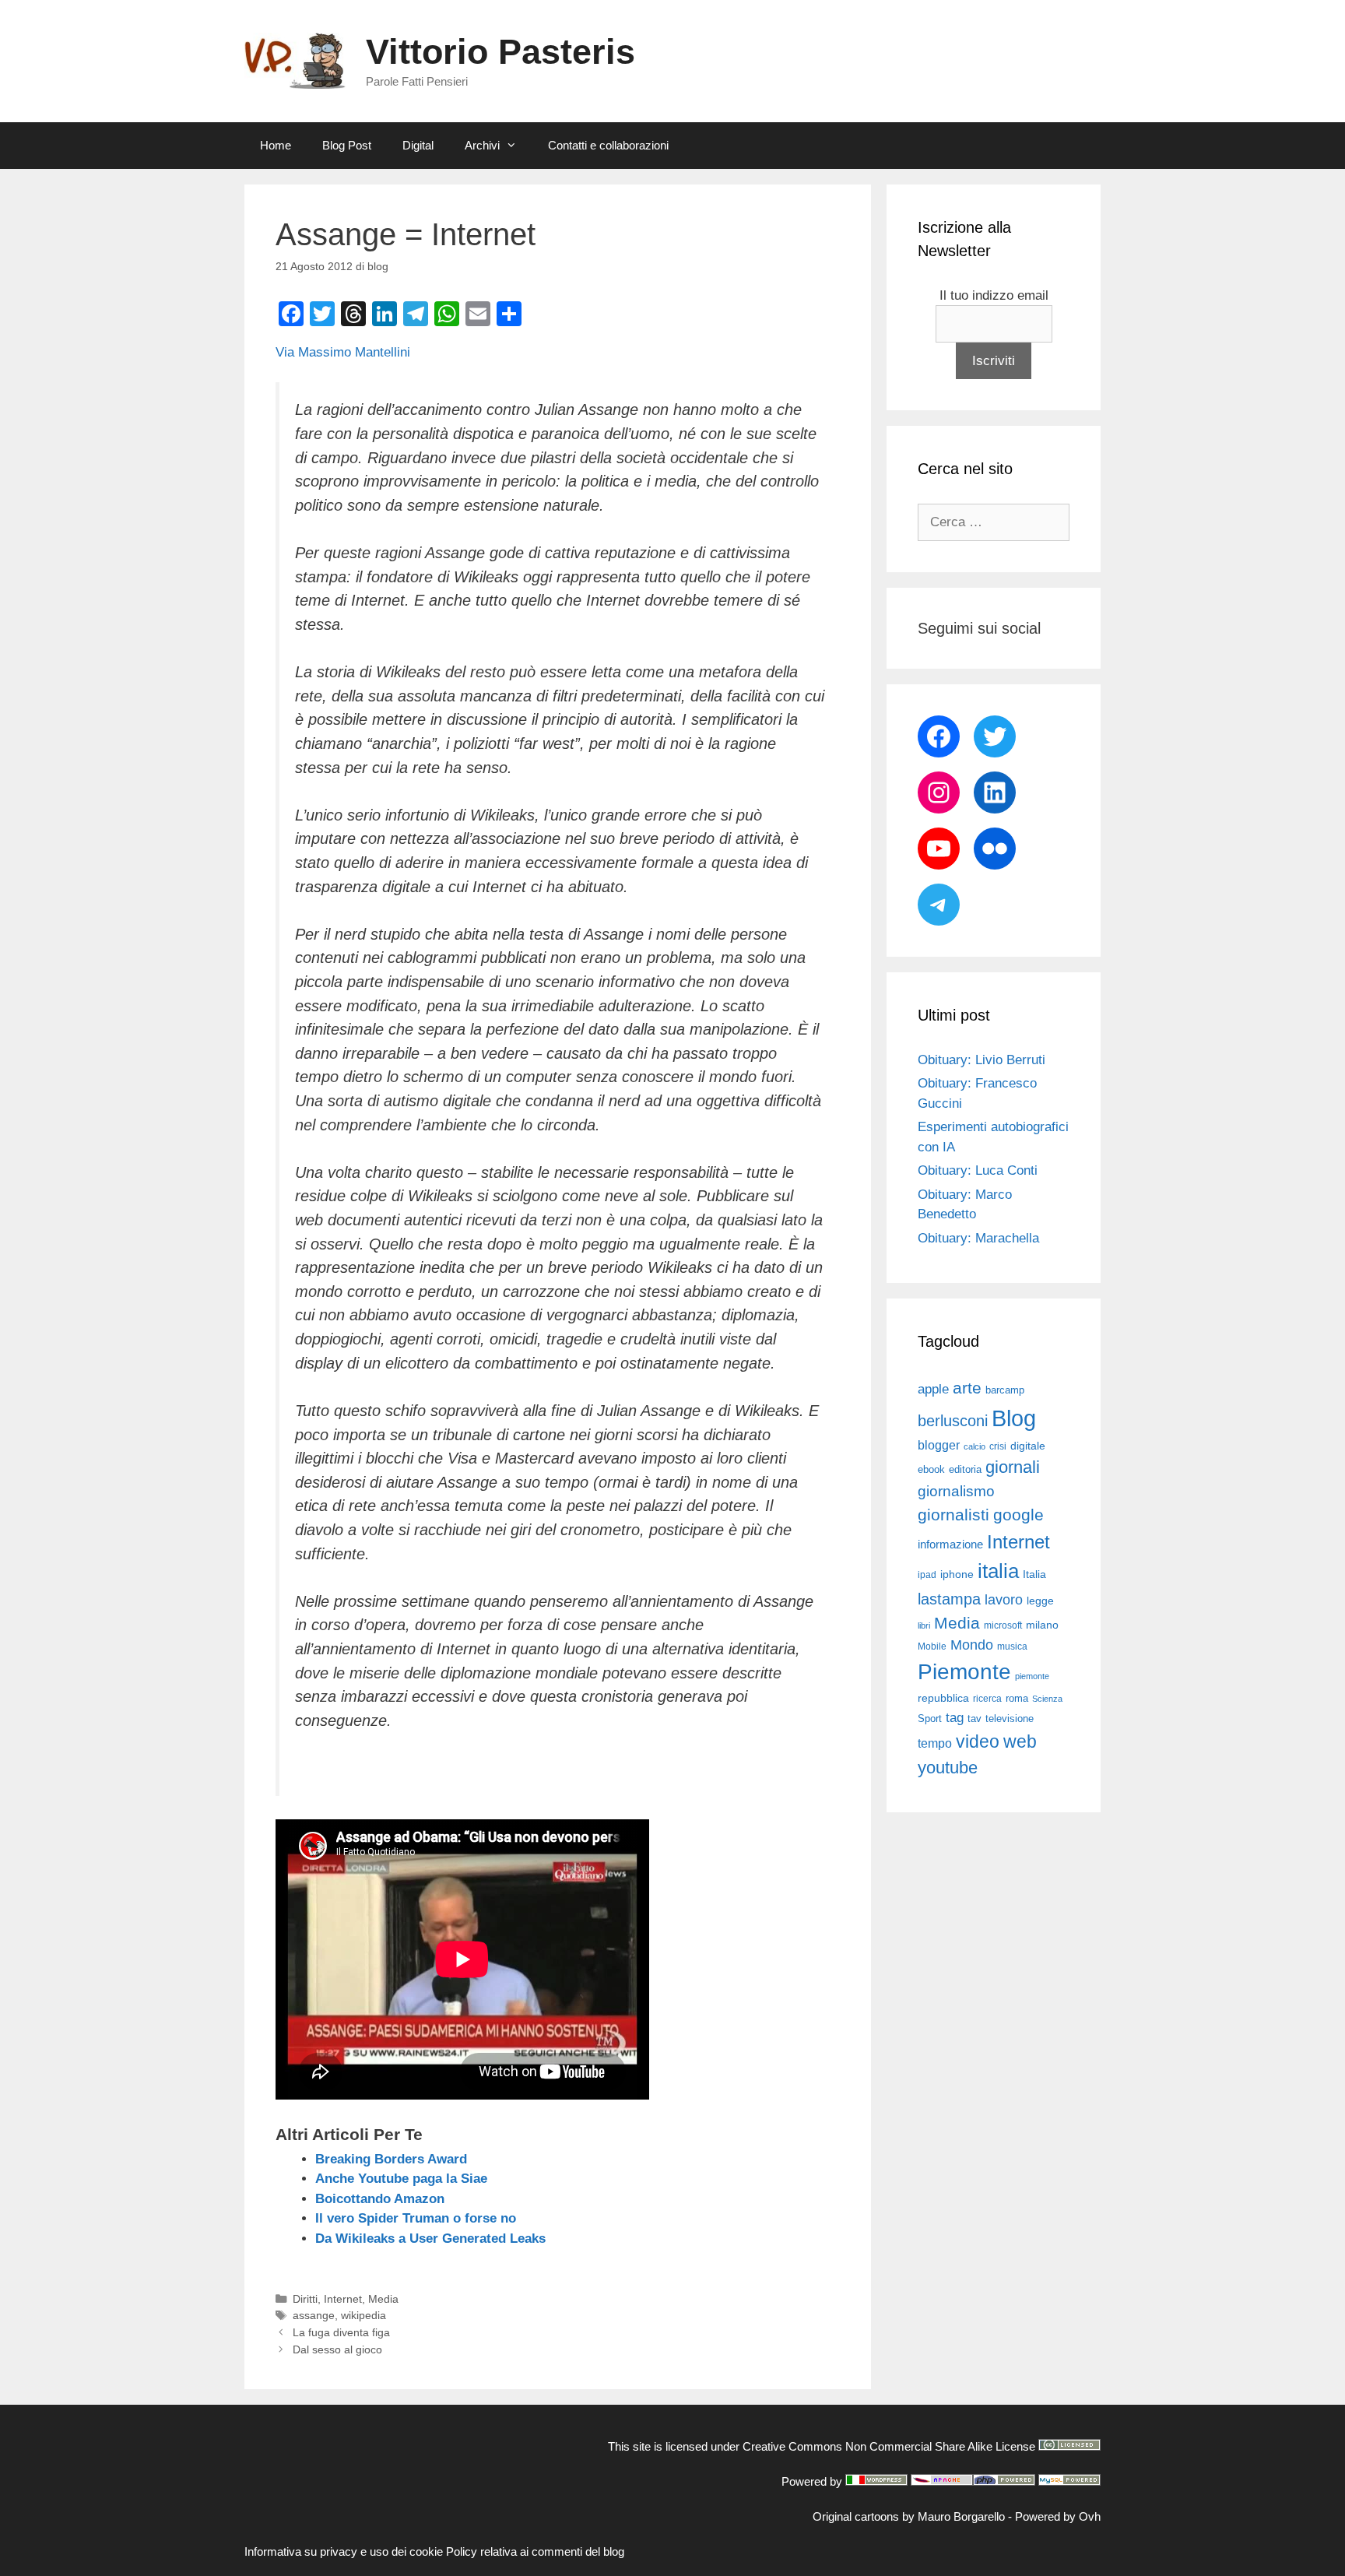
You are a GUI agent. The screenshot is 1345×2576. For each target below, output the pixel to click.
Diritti (305, 2299)
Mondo (972, 1645)
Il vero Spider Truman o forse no (416, 2218)
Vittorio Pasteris (500, 52)
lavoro (1004, 1600)
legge (1040, 1601)
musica (1012, 1646)
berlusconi (953, 1421)
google (1018, 1515)
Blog (1014, 1418)
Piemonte (964, 1672)
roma (1017, 1698)
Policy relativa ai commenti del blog (535, 2551)
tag (955, 1717)
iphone (957, 1574)
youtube (948, 1768)
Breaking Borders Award (391, 2159)
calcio (975, 1446)
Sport (930, 1719)
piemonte (1032, 1676)
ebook (931, 1469)
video (978, 1741)
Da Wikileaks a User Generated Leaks (430, 2239)
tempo (935, 1743)
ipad (927, 1575)
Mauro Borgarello (961, 2516)
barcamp (1005, 1390)
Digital (418, 145)
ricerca (987, 1699)
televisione (1010, 1719)
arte (967, 1388)
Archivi (482, 145)
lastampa (949, 1599)
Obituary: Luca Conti (978, 1170)
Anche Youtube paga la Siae (401, 2179)
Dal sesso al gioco (337, 2349)
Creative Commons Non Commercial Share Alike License (889, 2446)
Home (276, 145)
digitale (1028, 1446)
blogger (939, 1445)
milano (1042, 1625)
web (1020, 1741)
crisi (998, 1446)
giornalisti (953, 1515)
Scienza (1047, 1699)
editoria (965, 1470)
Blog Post (347, 145)
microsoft (1003, 1625)
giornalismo (956, 1491)
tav (975, 1719)
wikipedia (363, 2315)
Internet (343, 2299)
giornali (1013, 1467)
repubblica (943, 1698)
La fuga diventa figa (341, 2332)
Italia (1034, 1574)
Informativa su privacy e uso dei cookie (344, 2551)
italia (998, 1571)
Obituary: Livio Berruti (982, 1060)
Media (383, 2299)
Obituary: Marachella (978, 1238)
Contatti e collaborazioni (608, 145)
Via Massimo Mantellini (343, 352)
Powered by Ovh (1058, 2516)
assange (314, 2315)
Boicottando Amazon (380, 2199)
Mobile (932, 1646)
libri (924, 1625)
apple (933, 1389)
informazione (950, 1545)
